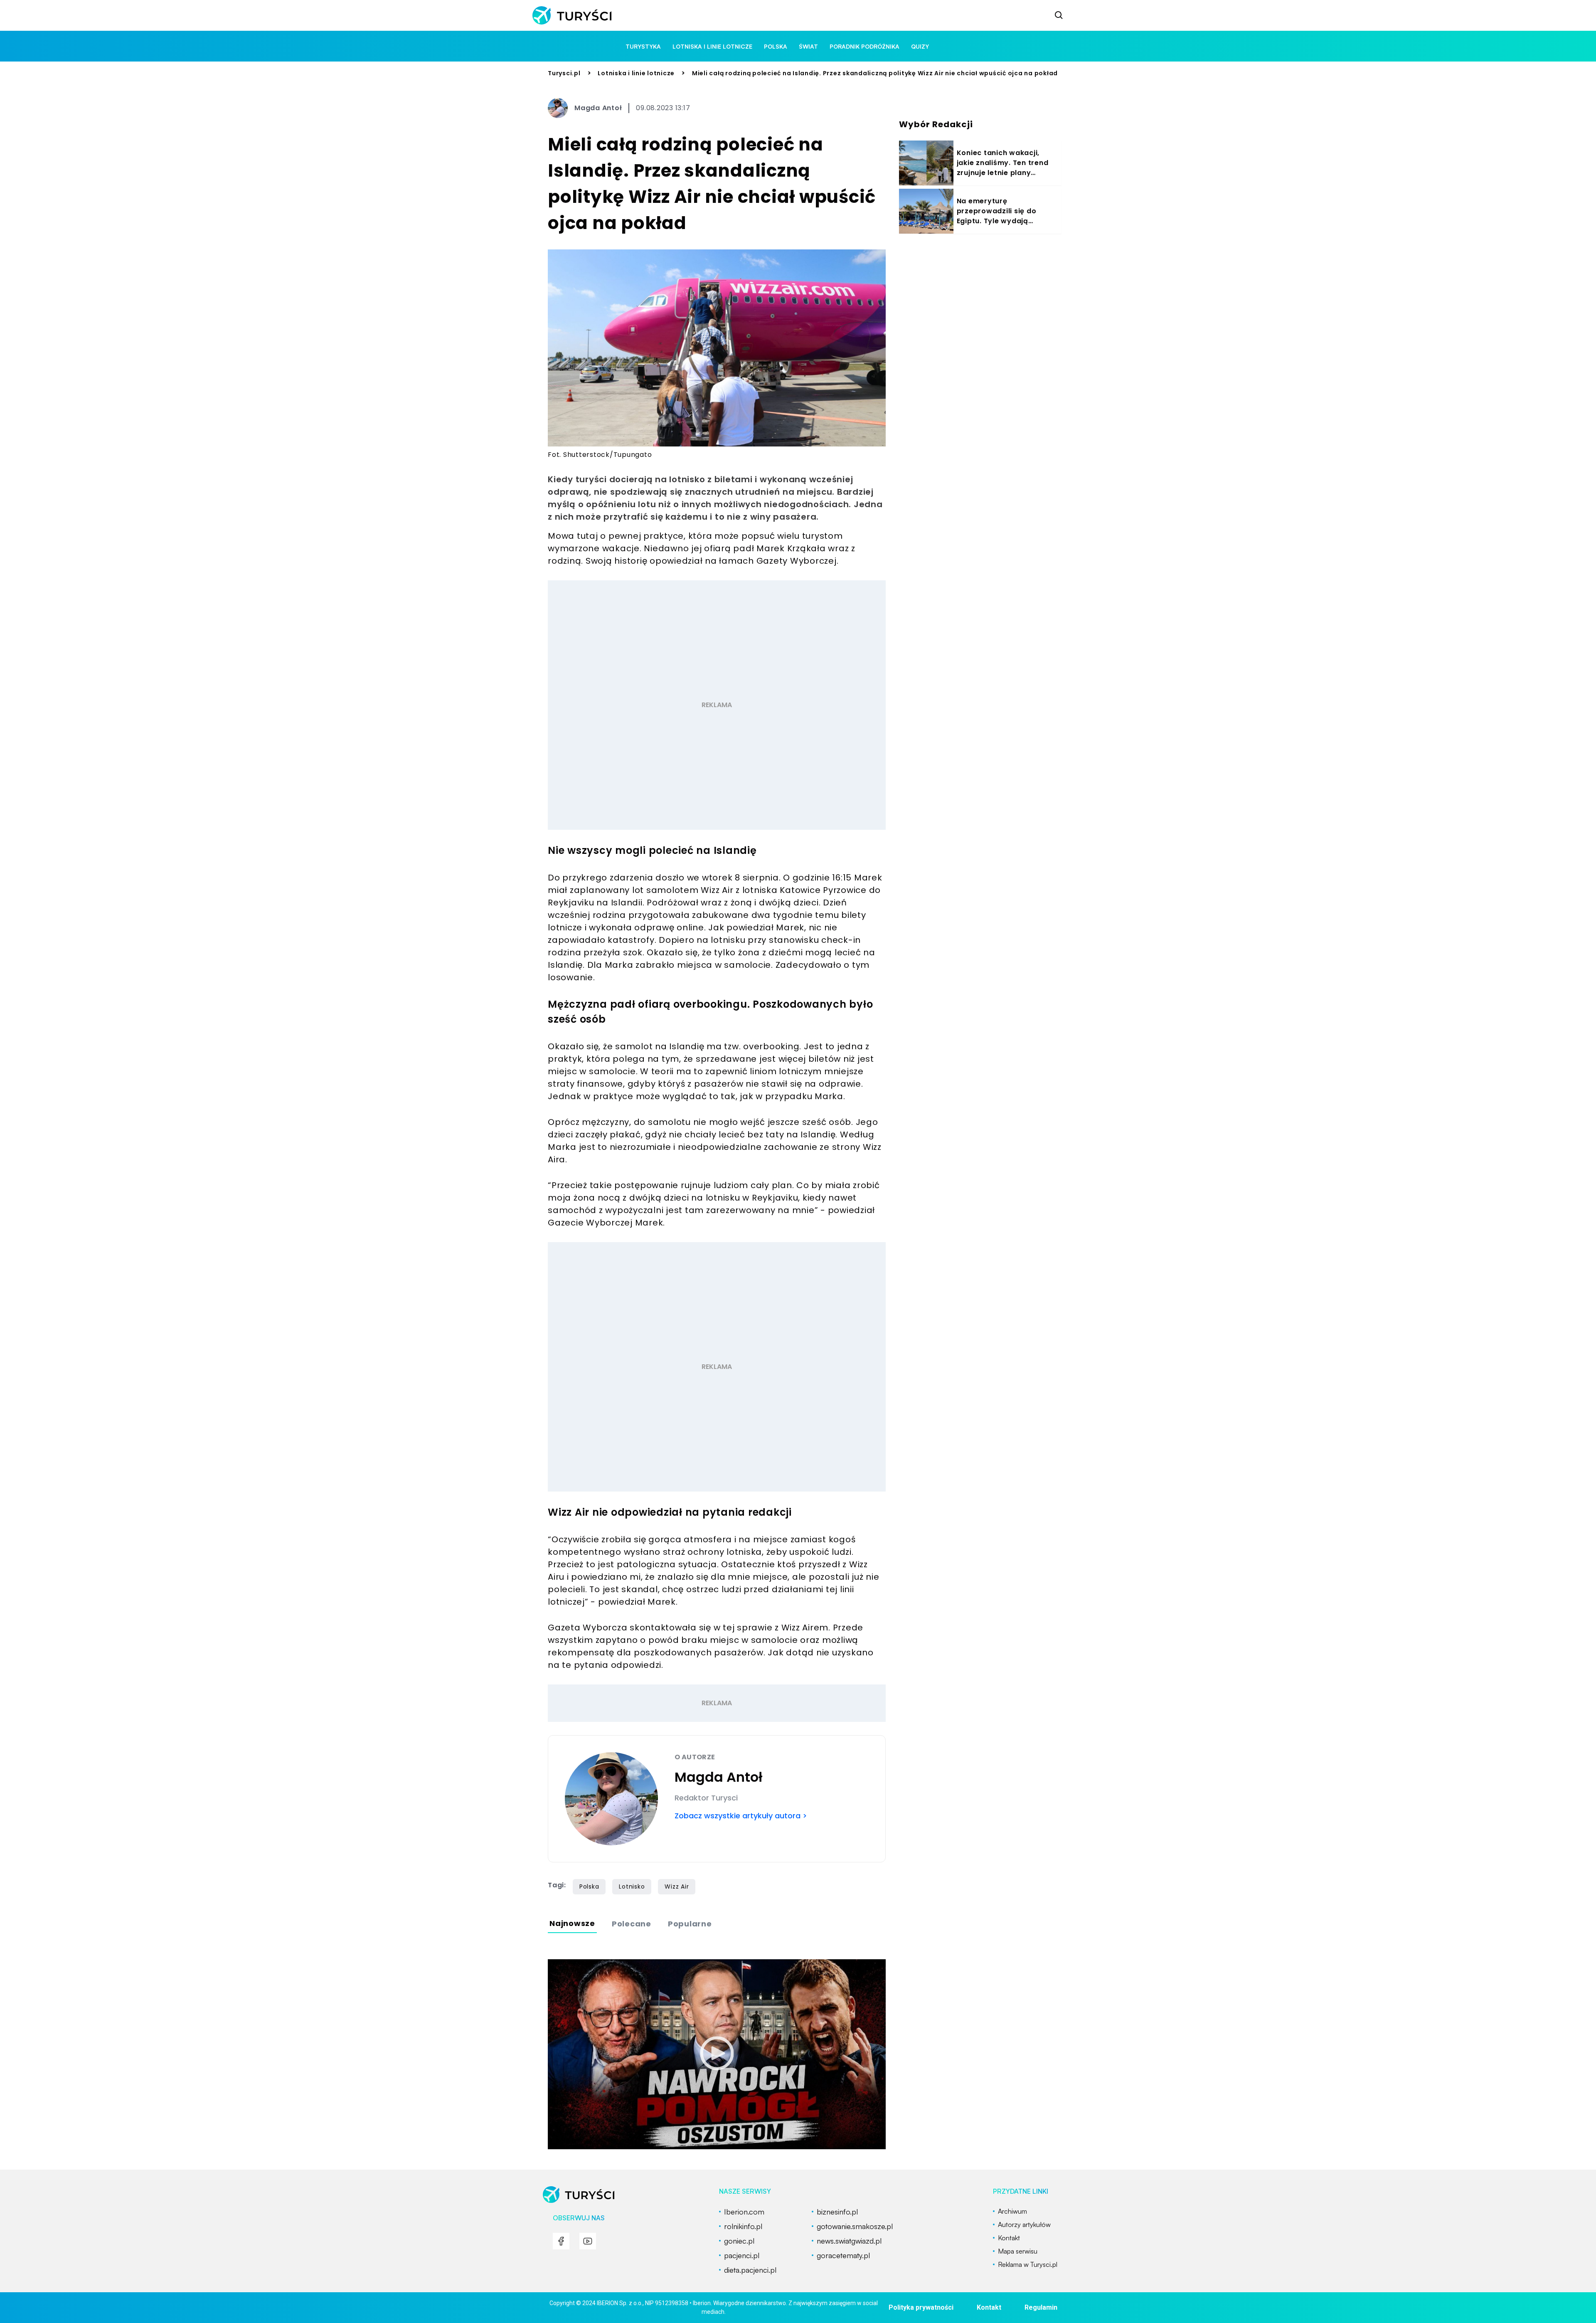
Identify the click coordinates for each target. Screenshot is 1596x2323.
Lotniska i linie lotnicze (712, 46)
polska (776, 46)
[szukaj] (1059, 15)
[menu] (561, 2241)
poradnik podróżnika (864, 46)
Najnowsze (572, 1923)
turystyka (643, 46)
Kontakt (989, 2307)
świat (808, 46)
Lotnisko (632, 1887)
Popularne (690, 1924)
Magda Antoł (598, 108)
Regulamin (1041, 2307)
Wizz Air (677, 1887)
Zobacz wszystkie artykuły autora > (741, 1816)
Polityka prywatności (921, 2307)
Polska (589, 1887)
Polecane (632, 1924)
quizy (920, 46)
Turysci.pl (564, 73)
